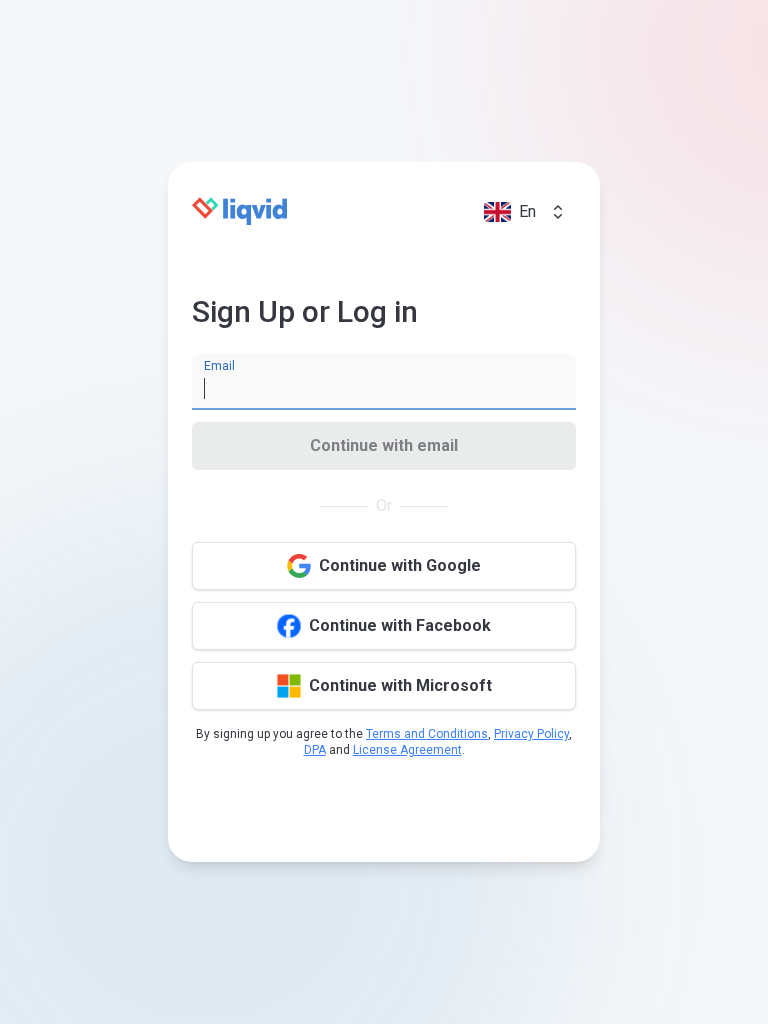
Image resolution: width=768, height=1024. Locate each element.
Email (219, 366)
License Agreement (407, 750)
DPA (315, 750)
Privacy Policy (531, 734)
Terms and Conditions (427, 734)
